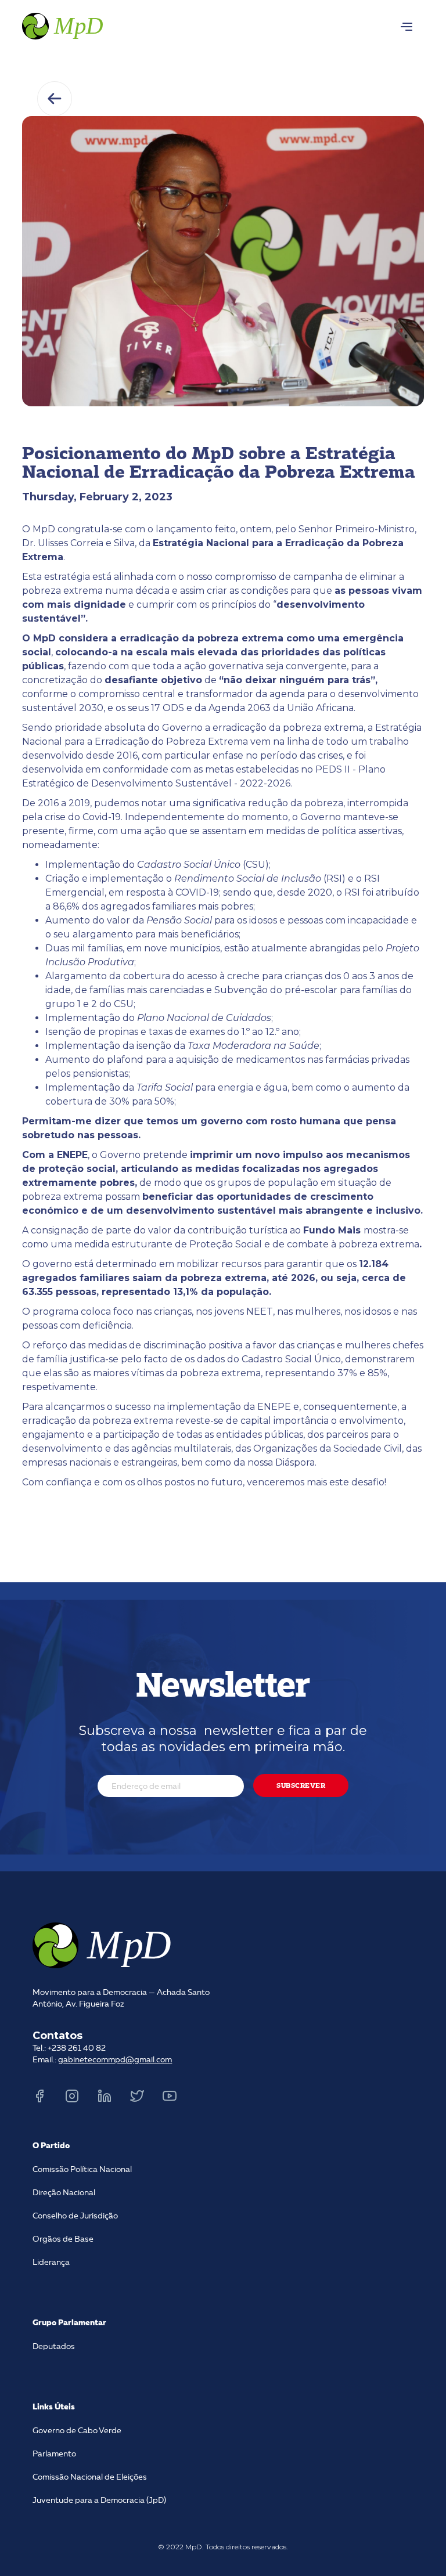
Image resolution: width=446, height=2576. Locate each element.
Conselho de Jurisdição (75, 2216)
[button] (407, 27)
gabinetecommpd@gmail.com (115, 2060)
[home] (64, 24)
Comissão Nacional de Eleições (90, 2477)
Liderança (51, 2263)
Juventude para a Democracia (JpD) (99, 2501)
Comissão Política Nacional (82, 2170)
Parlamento (54, 2454)
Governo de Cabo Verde (77, 2431)
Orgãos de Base (63, 2239)
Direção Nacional (64, 2193)
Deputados (54, 2347)
